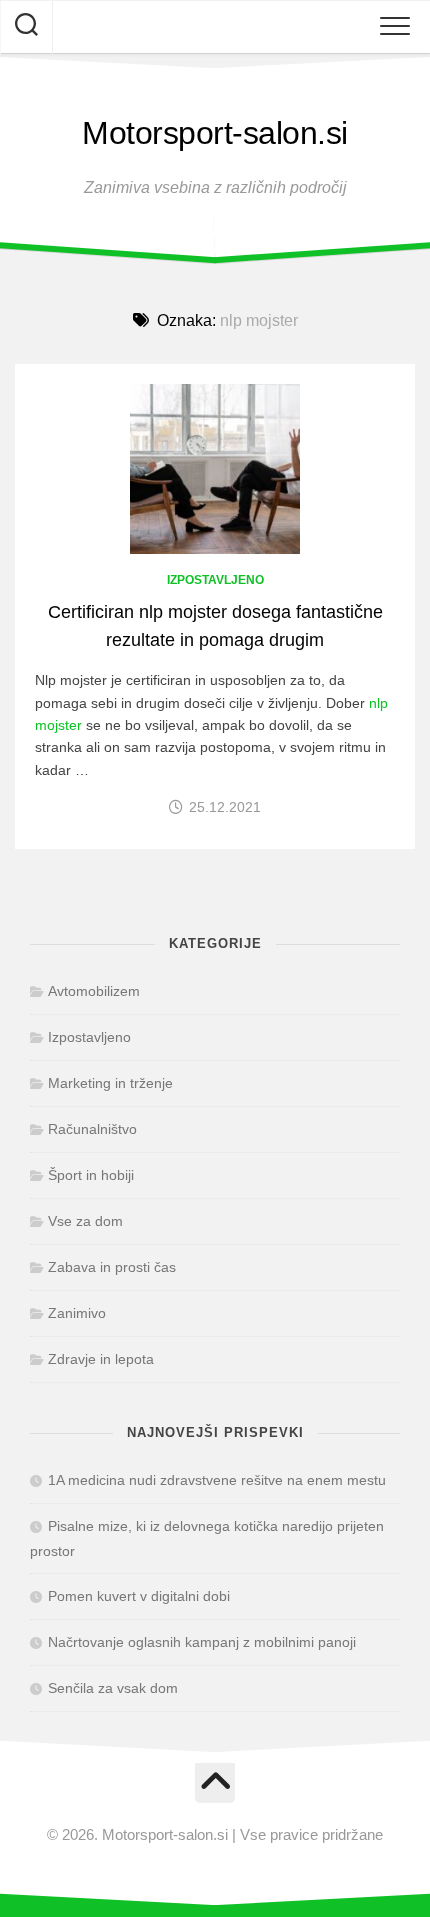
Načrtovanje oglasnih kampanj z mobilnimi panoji (202, 1642)
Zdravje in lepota (101, 1359)
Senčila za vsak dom (113, 1688)
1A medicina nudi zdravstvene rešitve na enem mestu (217, 1480)
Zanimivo (77, 1313)
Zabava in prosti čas (112, 1267)
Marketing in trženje (110, 1083)
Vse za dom (85, 1221)
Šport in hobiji (91, 1175)
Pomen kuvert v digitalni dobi (139, 1596)
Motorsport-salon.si (215, 133)
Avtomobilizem (94, 991)
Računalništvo (92, 1129)
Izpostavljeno (215, 580)
